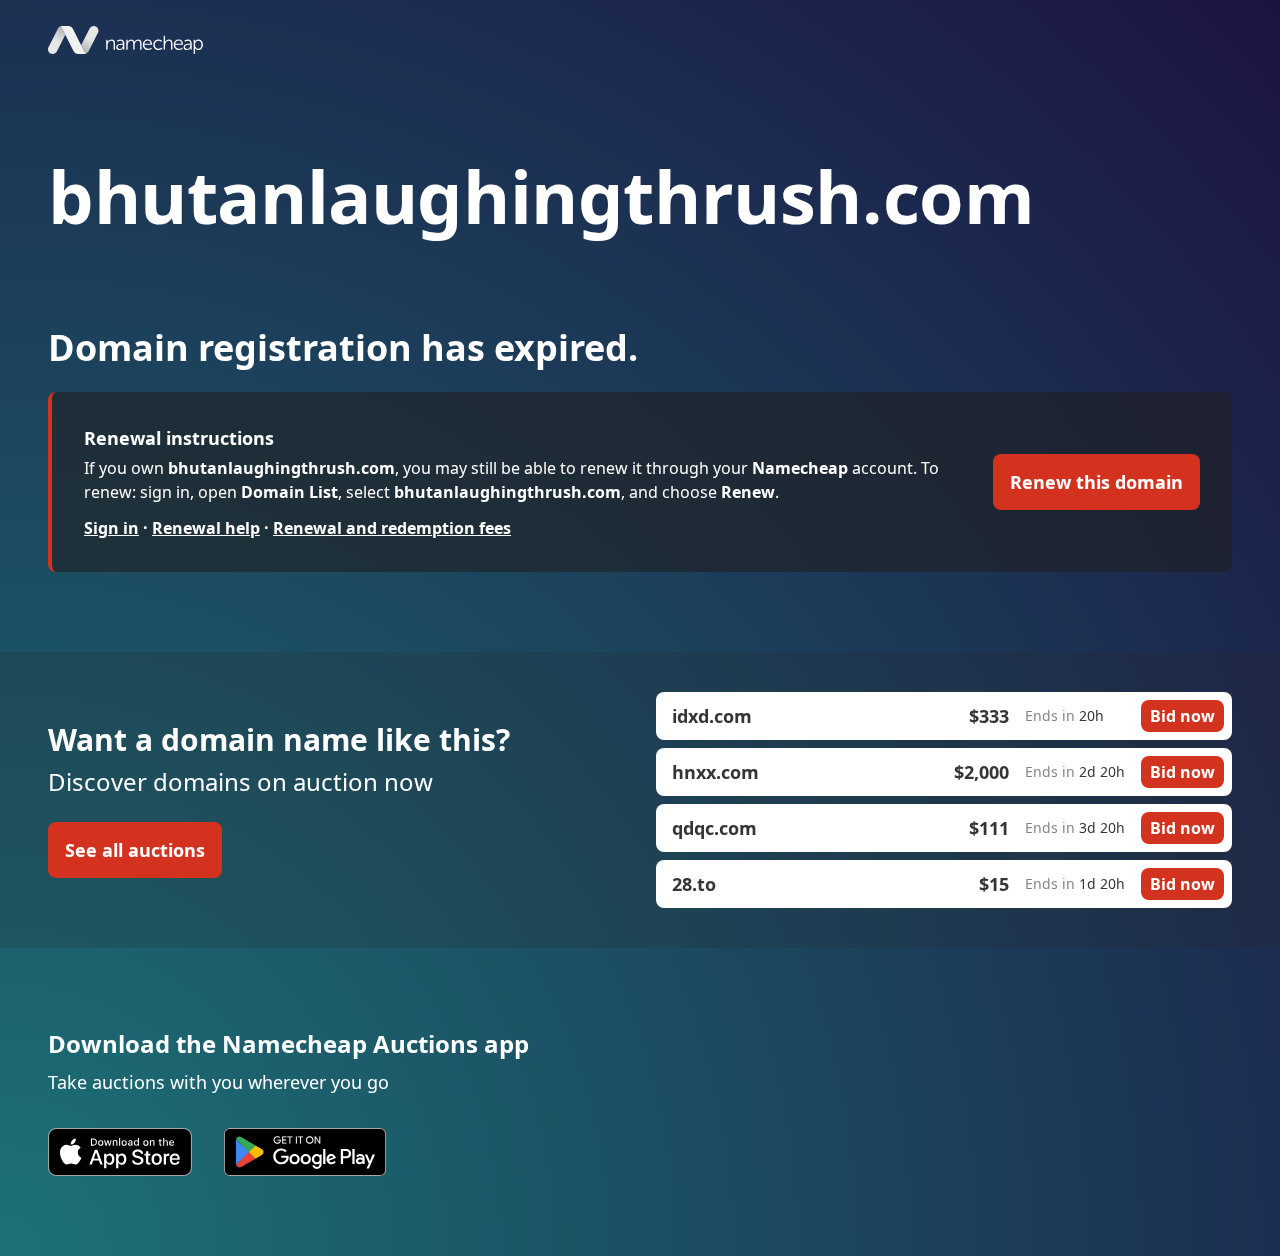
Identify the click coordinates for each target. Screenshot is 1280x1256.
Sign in (111, 528)
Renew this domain (1096, 482)
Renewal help (206, 528)
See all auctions (135, 850)
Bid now (1182, 716)
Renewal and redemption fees (392, 528)
